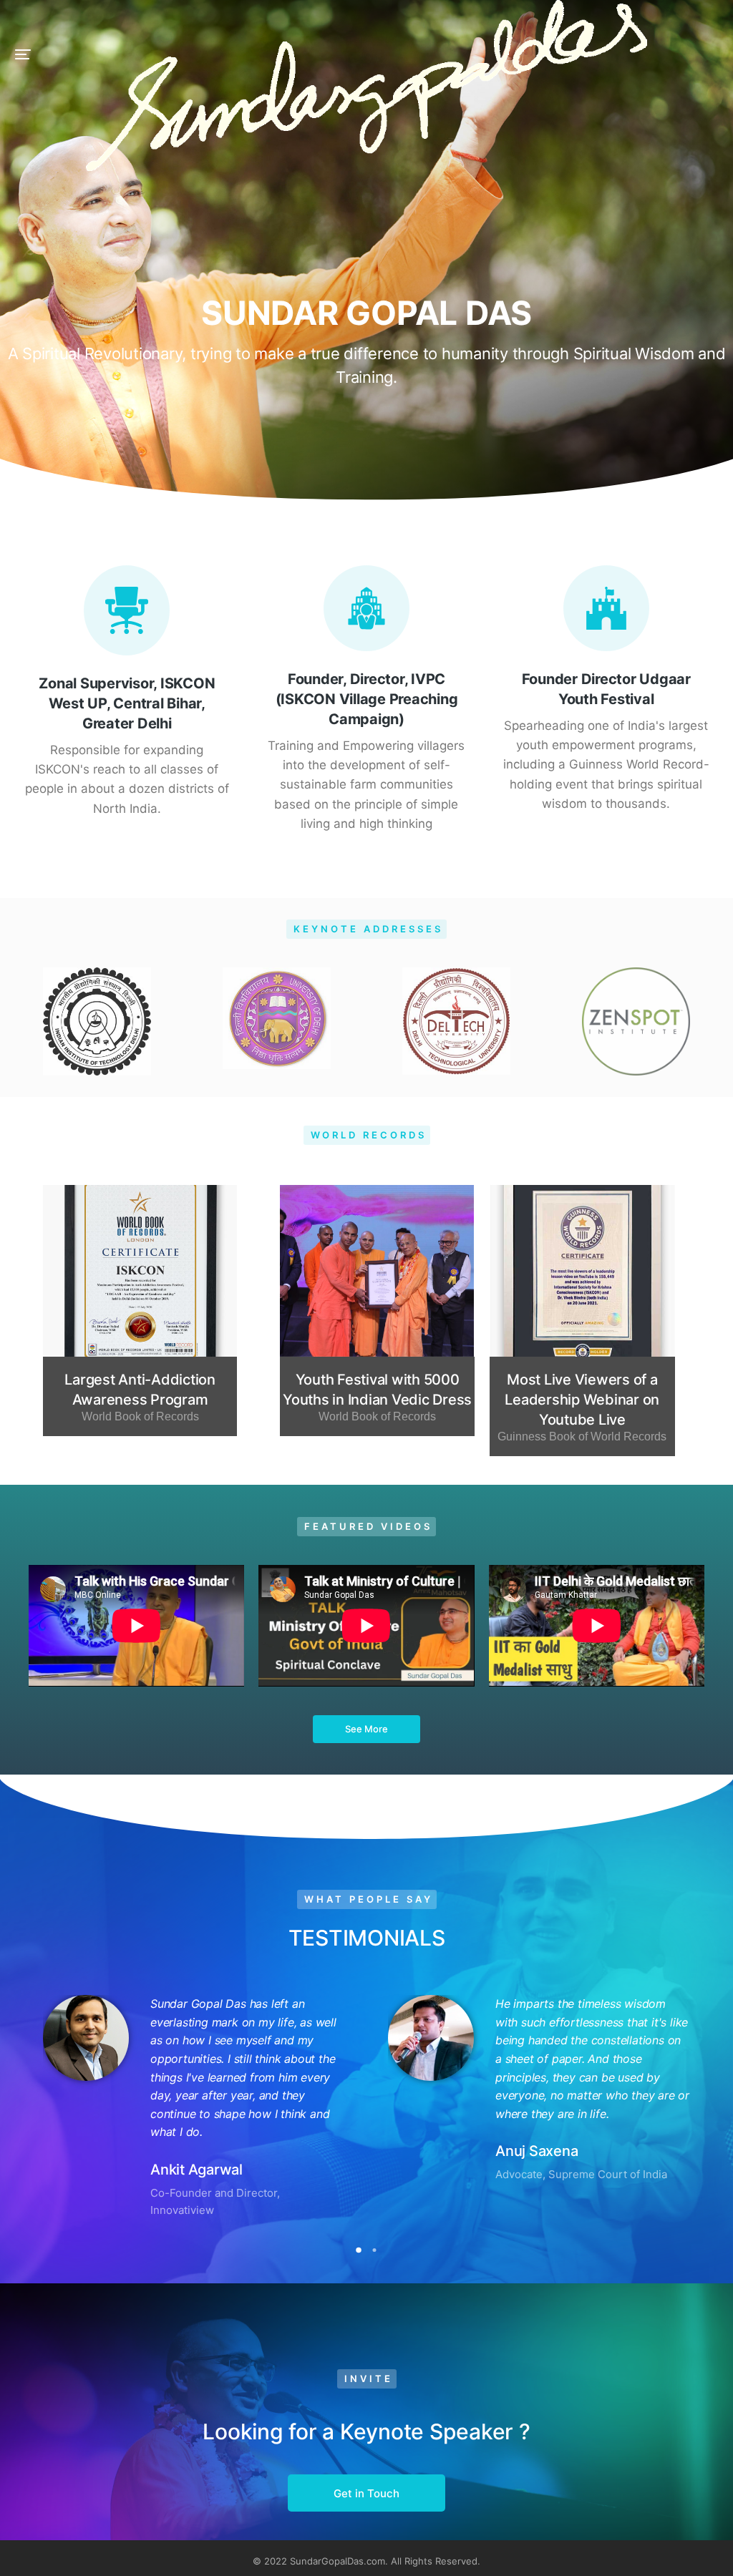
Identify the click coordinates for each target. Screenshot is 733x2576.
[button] (23, 54)
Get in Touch (366, 2493)
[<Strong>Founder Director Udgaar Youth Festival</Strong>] (606, 608)
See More (366, 1729)
